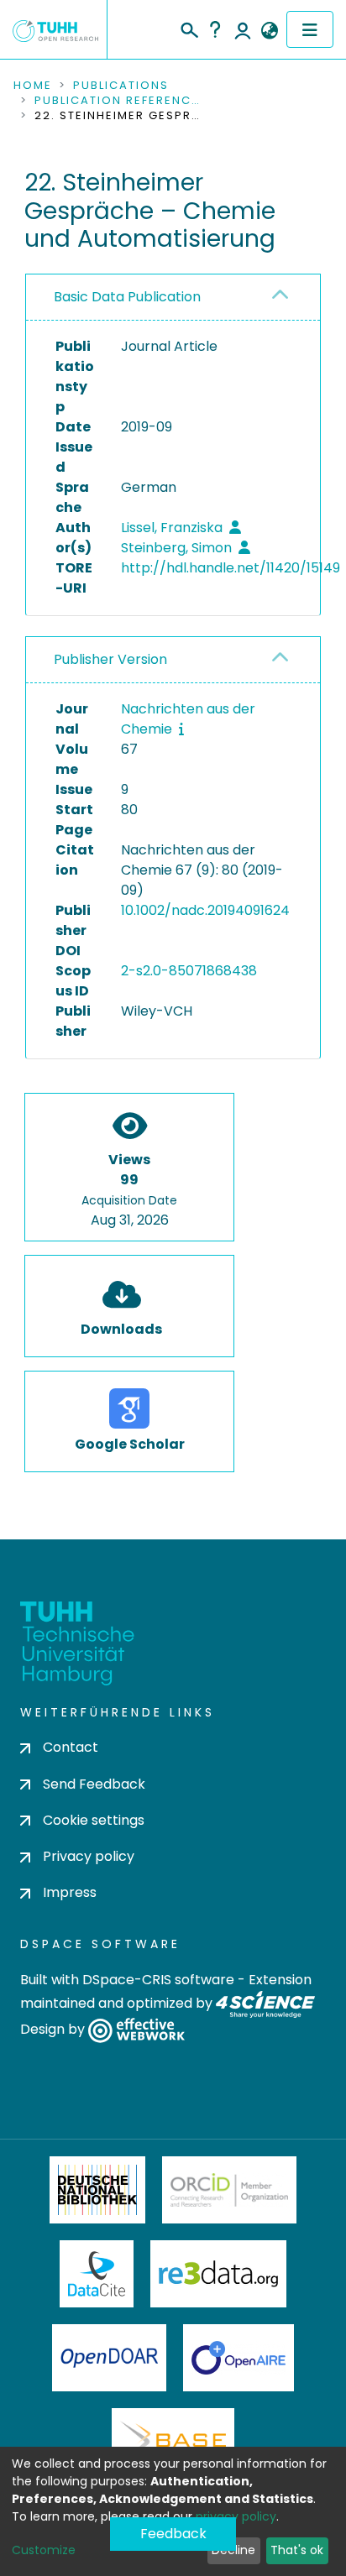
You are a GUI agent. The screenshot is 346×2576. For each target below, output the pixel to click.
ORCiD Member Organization (229, 2190)
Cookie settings (94, 1820)
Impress (70, 1892)
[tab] (173, 298)
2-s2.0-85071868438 (189, 971)
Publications (121, 86)
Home (33, 86)
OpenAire (239, 2358)
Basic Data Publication (127, 297)
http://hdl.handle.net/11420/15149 (231, 568)
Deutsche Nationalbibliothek (97, 2190)
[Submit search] (189, 28)
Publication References (118, 101)
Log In (243, 29)
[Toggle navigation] (310, 29)
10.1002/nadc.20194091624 (205, 910)
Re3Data (218, 2274)
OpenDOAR (109, 2358)
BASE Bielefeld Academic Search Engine (173, 2442)
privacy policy (236, 2516)
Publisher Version (110, 659)
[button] (269, 31)
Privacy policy (89, 1856)
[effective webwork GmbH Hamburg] (136, 2030)
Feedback (173, 2534)
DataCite (97, 2274)
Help (215, 29)
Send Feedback (94, 1784)
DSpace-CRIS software (158, 1980)
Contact (71, 1747)
